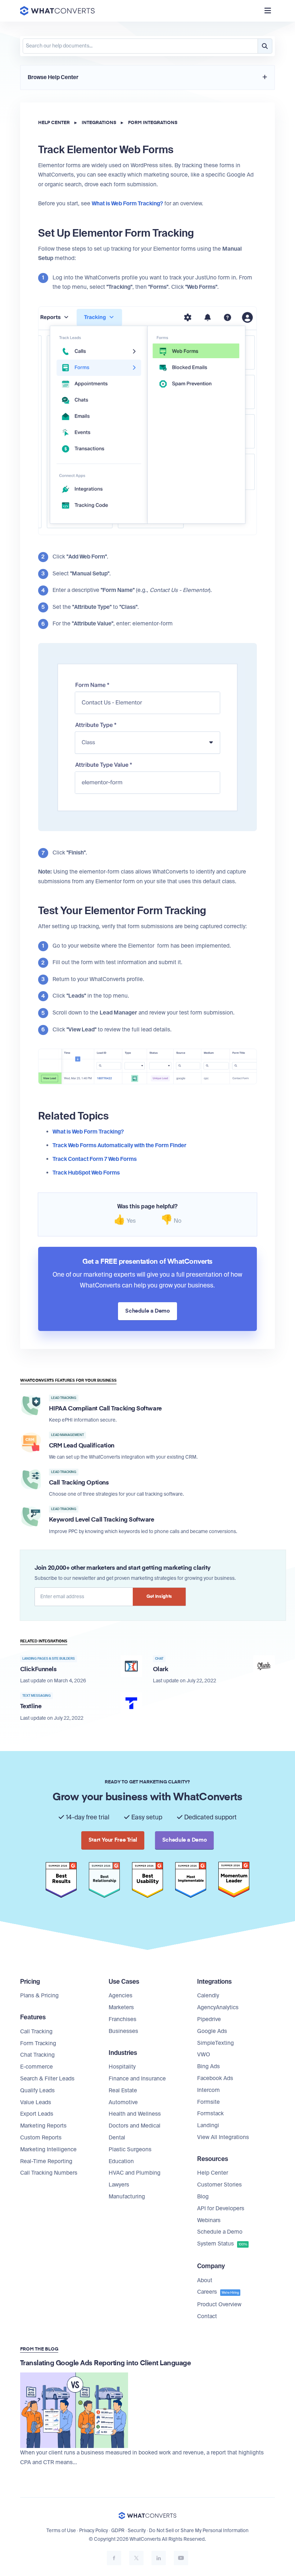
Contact (207, 2316)
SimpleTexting (215, 2043)
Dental (117, 2138)
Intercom (208, 2090)
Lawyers (119, 2185)
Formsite (208, 2102)
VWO (204, 2055)
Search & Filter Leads (47, 2079)
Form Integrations (153, 123)
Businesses (123, 2031)
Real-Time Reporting (46, 2161)
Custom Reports (41, 2138)
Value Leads (36, 2102)
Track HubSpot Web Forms (86, 1173)
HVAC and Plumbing (135, 2173)
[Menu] (268, 11)
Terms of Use (61, 2531)
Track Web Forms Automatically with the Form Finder (119, 1145)
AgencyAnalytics (218, 2007)
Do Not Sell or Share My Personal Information (199, 2531)
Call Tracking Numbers (49, 2173)
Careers (218, 2292)
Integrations (99, 123)
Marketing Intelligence (48, 2149)
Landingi (208, 2125)
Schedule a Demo (220, 2232)
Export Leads (37, 2114)
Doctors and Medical (135, 2126)
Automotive (123, 2102)
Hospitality (122, 2067)
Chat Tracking (37, 2055)
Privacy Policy (94, 2531)
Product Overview (219, 2304)
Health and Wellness (135, 2114)
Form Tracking (38, 2043)
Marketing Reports (43, 2126)
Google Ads (212, 2031)
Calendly (208, 1996)
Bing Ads (208, 2066)
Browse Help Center (53, 77)
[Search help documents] (265, 46)
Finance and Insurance (137, 2079)
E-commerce (37, 2067)
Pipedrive (209, 2019)
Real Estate (123, 2091)
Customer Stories (219, 2185)
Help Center (54, 123)
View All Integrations (223, 2137)
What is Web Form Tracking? (88, 1132)
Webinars (209, 2220)
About (205, 2280)
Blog (203, 2197)
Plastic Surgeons (130, 2149)
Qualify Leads (37, 2091)
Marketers (121, 2007)
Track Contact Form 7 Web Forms (95, 1159)
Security (137, 2531)
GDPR (118, 2531)
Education (121, 2161)
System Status (222, 2244)
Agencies (121, 1996)
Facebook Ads (215, 2078)
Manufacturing (127, 2197)
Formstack (210, 2114)
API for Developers (221, 2208)
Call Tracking (36, 2032)
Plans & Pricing (39, 1996)
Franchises (122, 2019)
